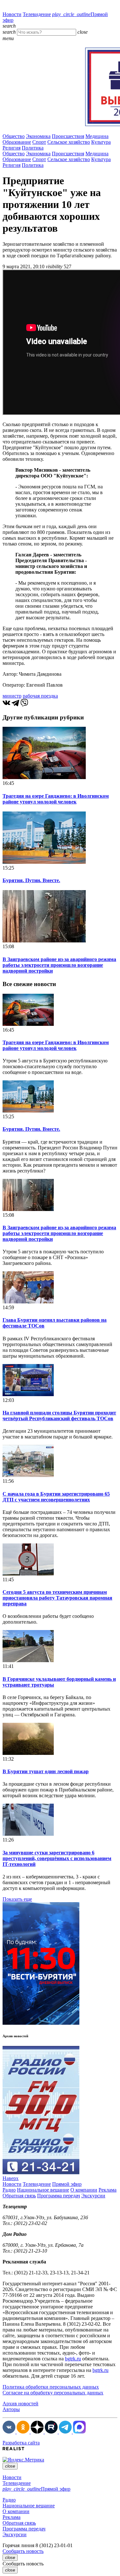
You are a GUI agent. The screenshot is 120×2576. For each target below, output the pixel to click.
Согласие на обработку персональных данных (53, 2393)
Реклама (108, 2190)
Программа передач (59, 2196)
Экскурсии (93, 2196)
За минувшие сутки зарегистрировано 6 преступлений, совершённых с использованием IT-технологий (57, 1858)
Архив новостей (20, 2404)
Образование (17, 142)
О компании (84, 2190)
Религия (12, 148)
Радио (9, 2190)
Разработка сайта (21, 2443)
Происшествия (68, 136)
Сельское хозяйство (69, 142)
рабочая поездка (40, 696)
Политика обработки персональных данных (51, 2387)
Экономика (38, 136)
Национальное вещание (43, 2190)
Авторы (11, 2409)
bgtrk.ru (73, 2359)
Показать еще (17, 1899)
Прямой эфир (67, 2184)
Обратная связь (19, 2196)
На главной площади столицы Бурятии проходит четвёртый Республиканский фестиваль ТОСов (59, 1416)
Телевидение (37, 14)
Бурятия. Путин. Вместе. (31, 880)
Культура (101, 142)
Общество (14, 136)
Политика (33, 148)
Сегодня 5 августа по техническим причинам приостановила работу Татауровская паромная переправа (57, 1598)
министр (12, 696)
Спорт (39, 142)
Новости (12, 14)
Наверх (11, 2178)
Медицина (97, 136)
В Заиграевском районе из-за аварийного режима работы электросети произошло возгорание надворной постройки (59, 965)
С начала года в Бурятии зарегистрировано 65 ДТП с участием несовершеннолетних (56, 1497)
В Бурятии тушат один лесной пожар (46, 1771)
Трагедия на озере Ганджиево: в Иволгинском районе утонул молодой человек (56, 799)
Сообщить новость (23, 2551)
